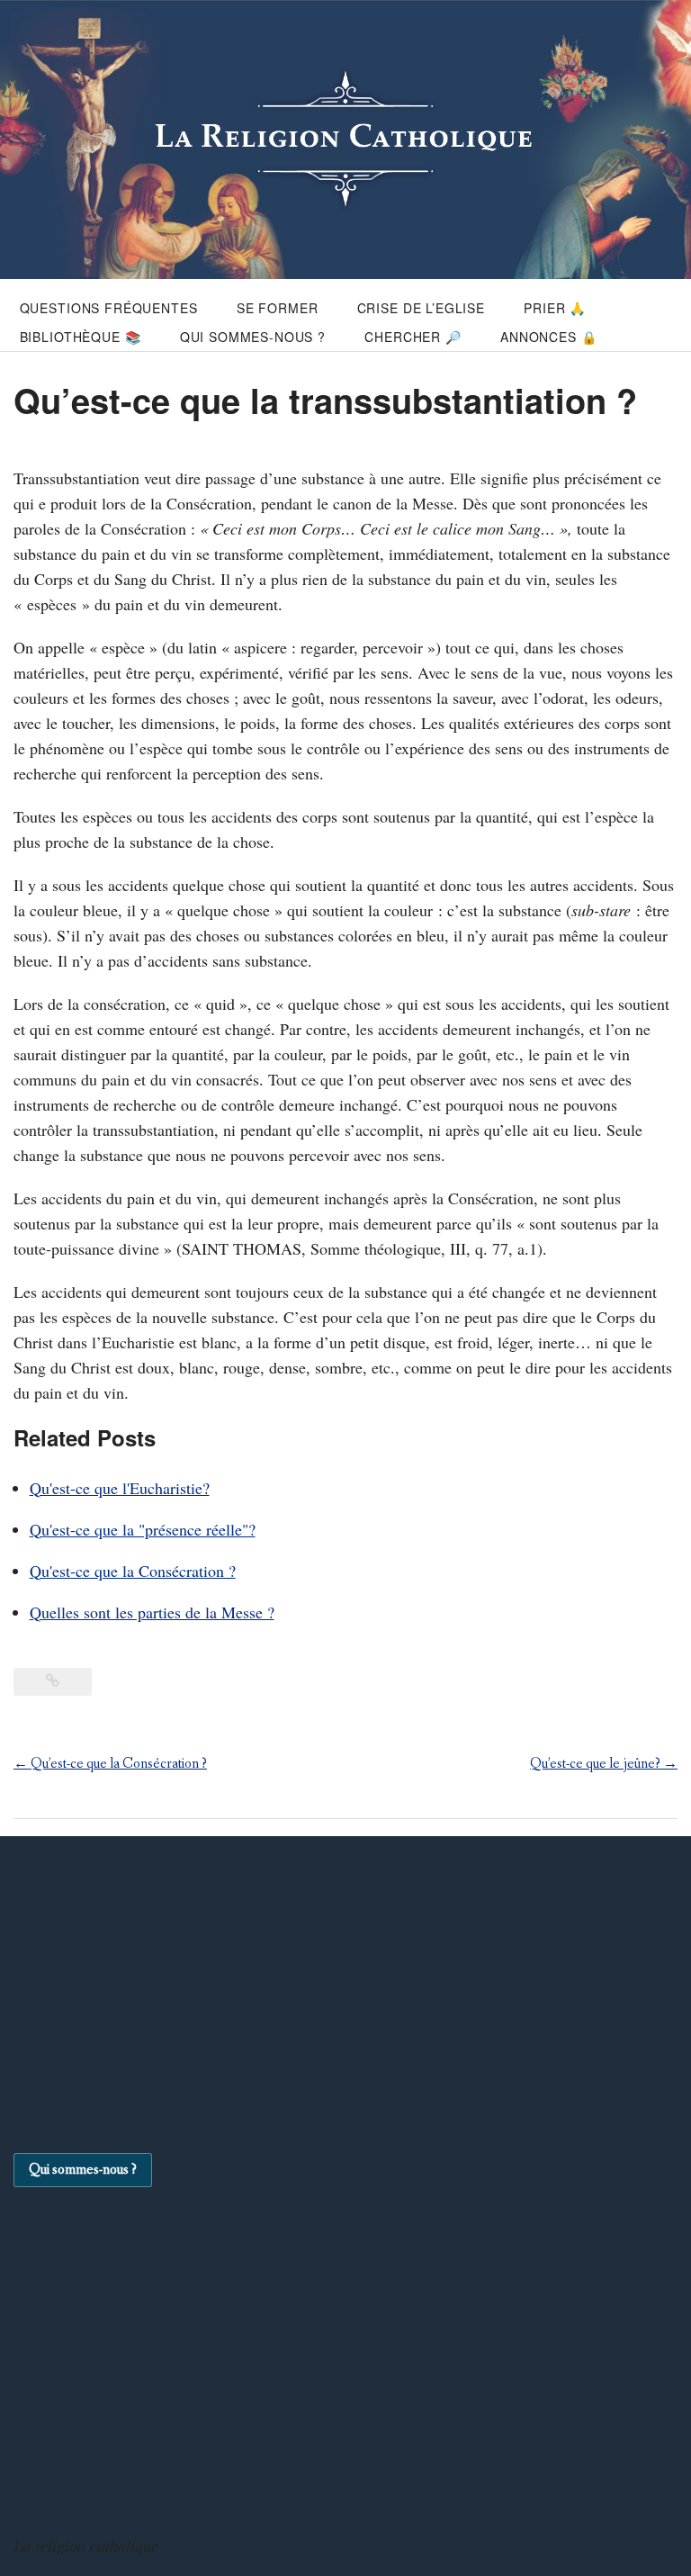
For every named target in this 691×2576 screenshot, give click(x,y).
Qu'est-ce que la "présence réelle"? (143, 1529)
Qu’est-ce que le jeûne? (604, 1764)
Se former (278, 308)
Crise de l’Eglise (421, 308)
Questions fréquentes (109, 308)
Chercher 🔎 (413, 337)
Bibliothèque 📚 (81, 337)
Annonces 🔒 (548, 337)
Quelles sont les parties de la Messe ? (152, 1612)
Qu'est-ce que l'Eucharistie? (120, 1488)
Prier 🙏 (555, 308)
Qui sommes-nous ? (253, 337)
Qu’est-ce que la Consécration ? (110, 1764)
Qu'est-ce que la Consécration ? (133, 1571)
